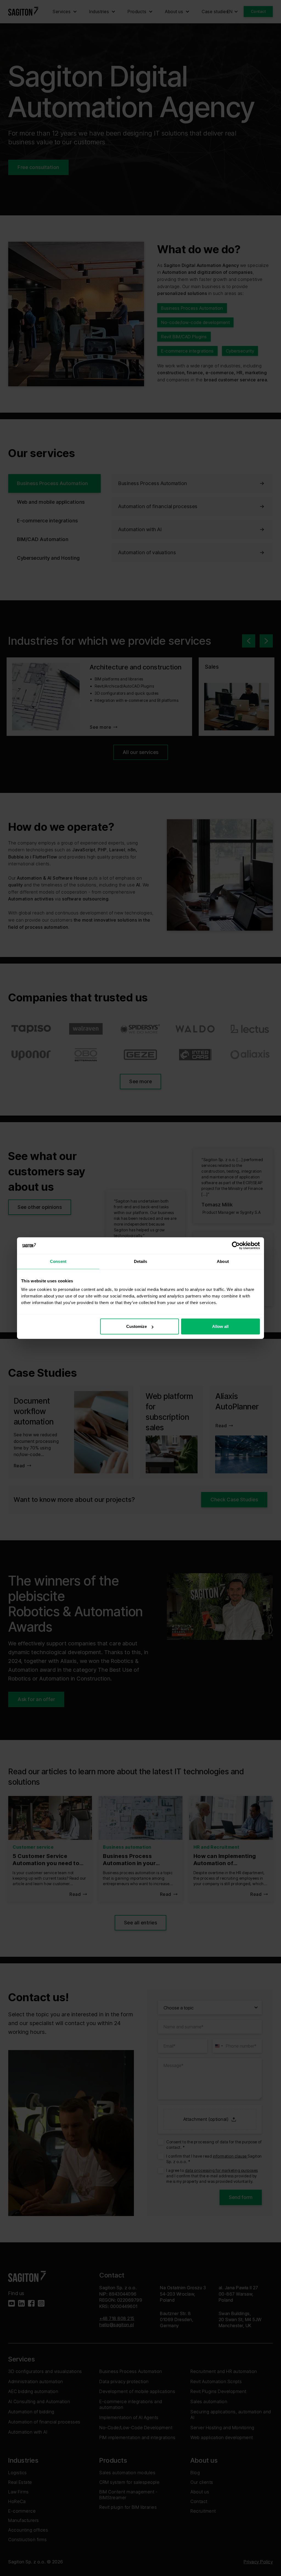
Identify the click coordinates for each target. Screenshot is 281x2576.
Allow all (220, 1326)
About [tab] (223, 1261)
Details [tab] (141, 1261)
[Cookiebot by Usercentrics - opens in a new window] (236, 1245)
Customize (137, 1326)
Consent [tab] (58, 1261)
